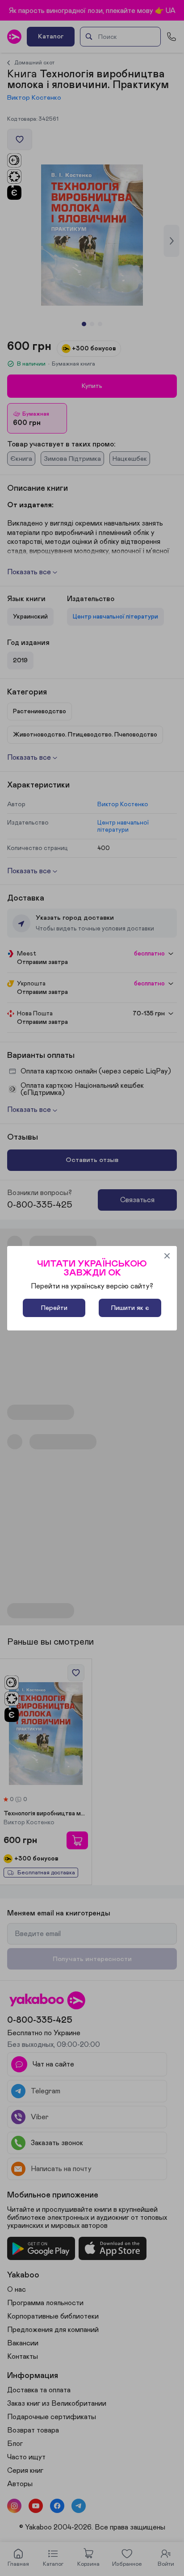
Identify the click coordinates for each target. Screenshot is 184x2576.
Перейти (54, 1308)
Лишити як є (130, 1308)
